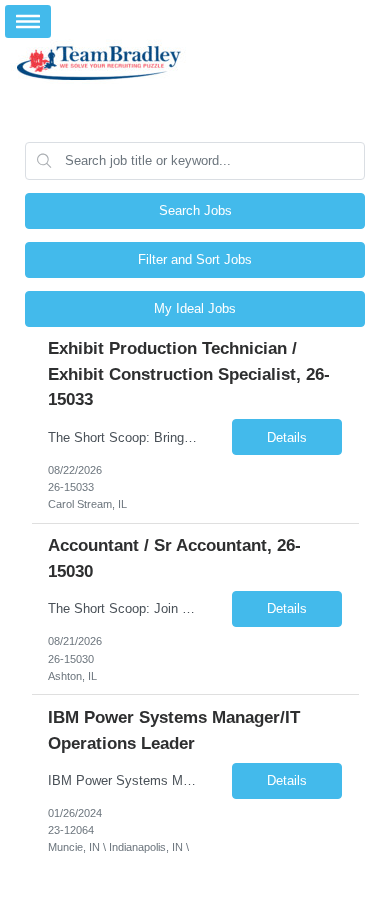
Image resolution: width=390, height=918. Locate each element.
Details (287, 437)
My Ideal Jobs (195, 308)
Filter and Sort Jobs (195, 259)
